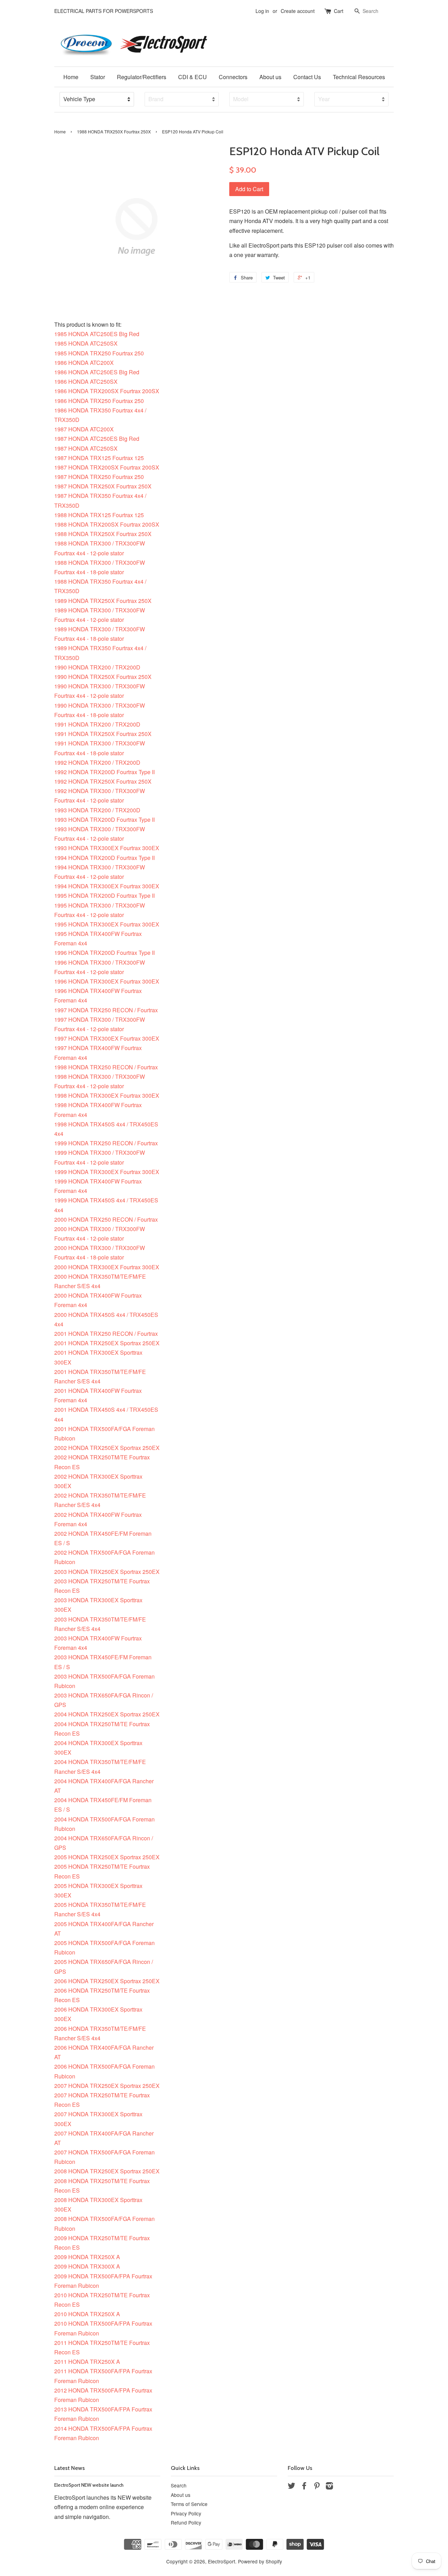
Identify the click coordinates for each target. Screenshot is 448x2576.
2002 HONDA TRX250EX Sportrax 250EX (107, 1448)
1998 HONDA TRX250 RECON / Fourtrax (106, 1067)
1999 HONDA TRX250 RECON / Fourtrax (106, 1143)
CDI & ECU (192, 77)
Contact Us (307, 77)
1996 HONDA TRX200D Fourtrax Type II (104, 953)
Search (179, 2485)
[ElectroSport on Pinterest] (317, 2487)
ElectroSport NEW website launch (89, 2485)
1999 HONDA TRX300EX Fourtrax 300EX (107, 1172)
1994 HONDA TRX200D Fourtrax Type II (104, 858)
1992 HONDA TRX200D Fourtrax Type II (104, 772)
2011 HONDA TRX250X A (87, 2362)
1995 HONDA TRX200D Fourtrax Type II (104, 895)
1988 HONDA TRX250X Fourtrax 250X (114, 131)
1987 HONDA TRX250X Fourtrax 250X (103, 486)
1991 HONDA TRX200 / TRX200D (97, 724)
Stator (98, 77)
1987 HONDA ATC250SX (86, 448)
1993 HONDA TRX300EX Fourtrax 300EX (107, 848)
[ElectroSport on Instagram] (329, 2487)
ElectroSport (222, 2561)
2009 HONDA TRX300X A (87, 2266)
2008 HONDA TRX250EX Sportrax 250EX (107, 2171)
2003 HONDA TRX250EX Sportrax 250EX (107, 1572)
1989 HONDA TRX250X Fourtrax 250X (103, 601)
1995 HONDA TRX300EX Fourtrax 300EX (107, 924)
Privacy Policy (186, 2513)
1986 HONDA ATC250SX (86, 381)
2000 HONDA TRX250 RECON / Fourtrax (106, 1219)
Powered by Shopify (260, 2561)
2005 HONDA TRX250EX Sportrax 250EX (107, 1857)
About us (270, 77)
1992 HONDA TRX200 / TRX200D (97, 762)
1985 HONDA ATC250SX (86, 343)
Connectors (233, 77)
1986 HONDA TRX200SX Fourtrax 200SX (107, 391)
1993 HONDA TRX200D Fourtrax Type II (104, 820)
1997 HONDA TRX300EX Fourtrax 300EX (107, 1038)
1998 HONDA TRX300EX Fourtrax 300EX (107, 1095)
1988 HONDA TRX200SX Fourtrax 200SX (107, 524)
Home (71, 77)
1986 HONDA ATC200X (84, 363)
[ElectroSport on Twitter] (292, 2487)
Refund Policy (186, 2522)
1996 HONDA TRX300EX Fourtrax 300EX (107, 981)
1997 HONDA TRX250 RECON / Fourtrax (106, 1010)
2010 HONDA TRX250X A (87, 2314)
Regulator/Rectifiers (142, 77)
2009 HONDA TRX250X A (87, 2257)
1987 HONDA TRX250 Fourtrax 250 (99, 477)
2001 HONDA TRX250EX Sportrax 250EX (107, 1343)
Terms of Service (189, 2504)
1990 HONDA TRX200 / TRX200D (97, 667)
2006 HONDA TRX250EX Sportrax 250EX (107, 1981)
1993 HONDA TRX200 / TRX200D (97, 810)
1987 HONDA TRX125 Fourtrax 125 (99, 458)
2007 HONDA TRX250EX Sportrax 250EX (107, 2086)
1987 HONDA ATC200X (84, 429)
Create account (298, 11)
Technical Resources (359, 77)
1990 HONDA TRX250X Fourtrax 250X (103, 677)
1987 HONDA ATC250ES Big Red (97, 439)
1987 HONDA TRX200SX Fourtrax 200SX (107, 467)
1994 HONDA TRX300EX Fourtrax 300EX (107, 886)
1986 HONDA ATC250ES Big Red (97, 372)
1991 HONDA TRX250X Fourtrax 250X (103, 734)
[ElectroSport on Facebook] (304, 2487)
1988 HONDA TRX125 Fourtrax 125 (99, 515)
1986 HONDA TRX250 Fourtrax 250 (99, 401)
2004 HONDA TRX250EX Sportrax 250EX (107, 1714)
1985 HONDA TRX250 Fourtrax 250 (99, 353)
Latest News (69, 2468)
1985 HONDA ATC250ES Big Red (97, 334)
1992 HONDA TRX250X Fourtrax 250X (103, 781)
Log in (262, 11)
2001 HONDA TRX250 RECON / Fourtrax (106, 1334)
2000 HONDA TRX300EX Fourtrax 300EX (107, 1267)
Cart (339, 11)
